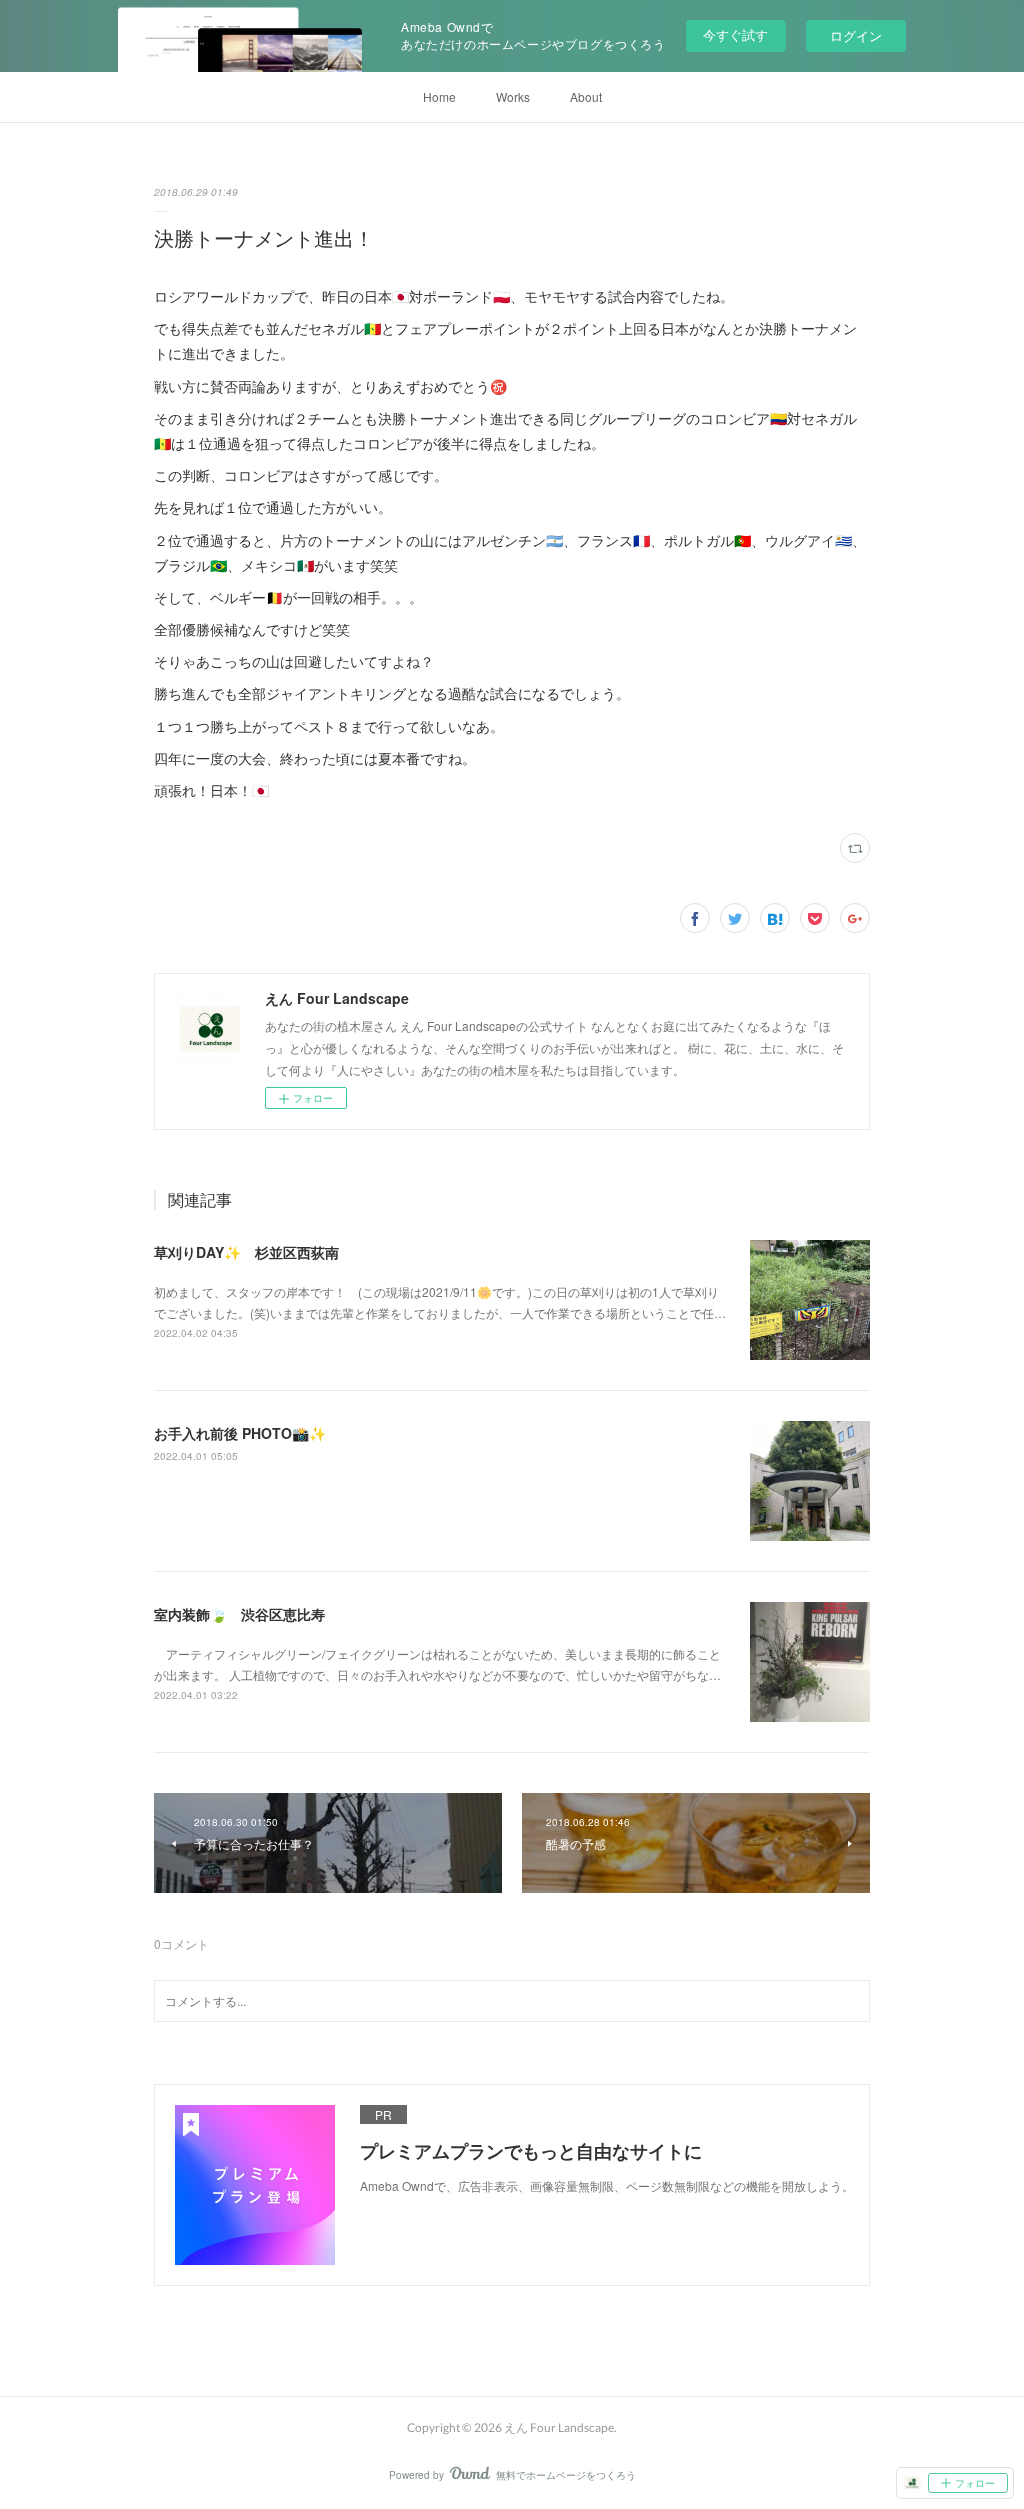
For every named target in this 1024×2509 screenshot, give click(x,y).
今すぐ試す (735, 34)
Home (439, 96)
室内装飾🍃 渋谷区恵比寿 (239, 1614)
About (586, 96)
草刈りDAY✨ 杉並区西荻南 (246, 1252)
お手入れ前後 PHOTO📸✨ (240, 1433)
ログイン (856, 35)
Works (513, 96)
